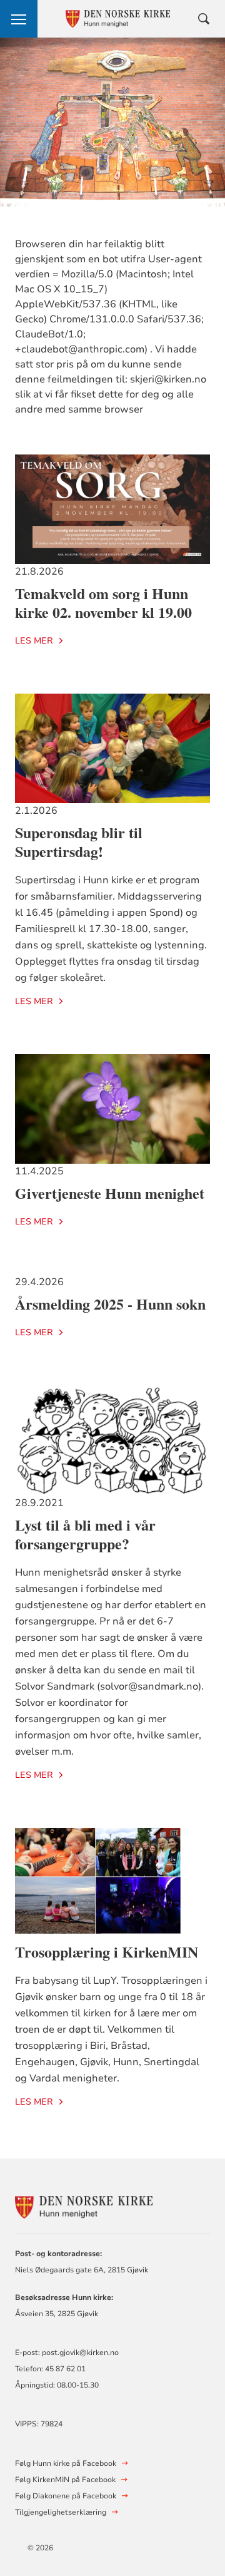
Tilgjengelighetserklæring (61, 2512)
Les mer (34, 641)
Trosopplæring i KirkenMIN (107, 1952)
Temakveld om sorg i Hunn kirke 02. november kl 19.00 (103, 603)
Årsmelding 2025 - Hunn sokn (110, 1304)
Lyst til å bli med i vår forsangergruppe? (85, 1534)
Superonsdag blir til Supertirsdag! (79, 842)
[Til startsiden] (84, 2206)
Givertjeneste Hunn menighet (110, 1193)
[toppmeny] (19, 19)
